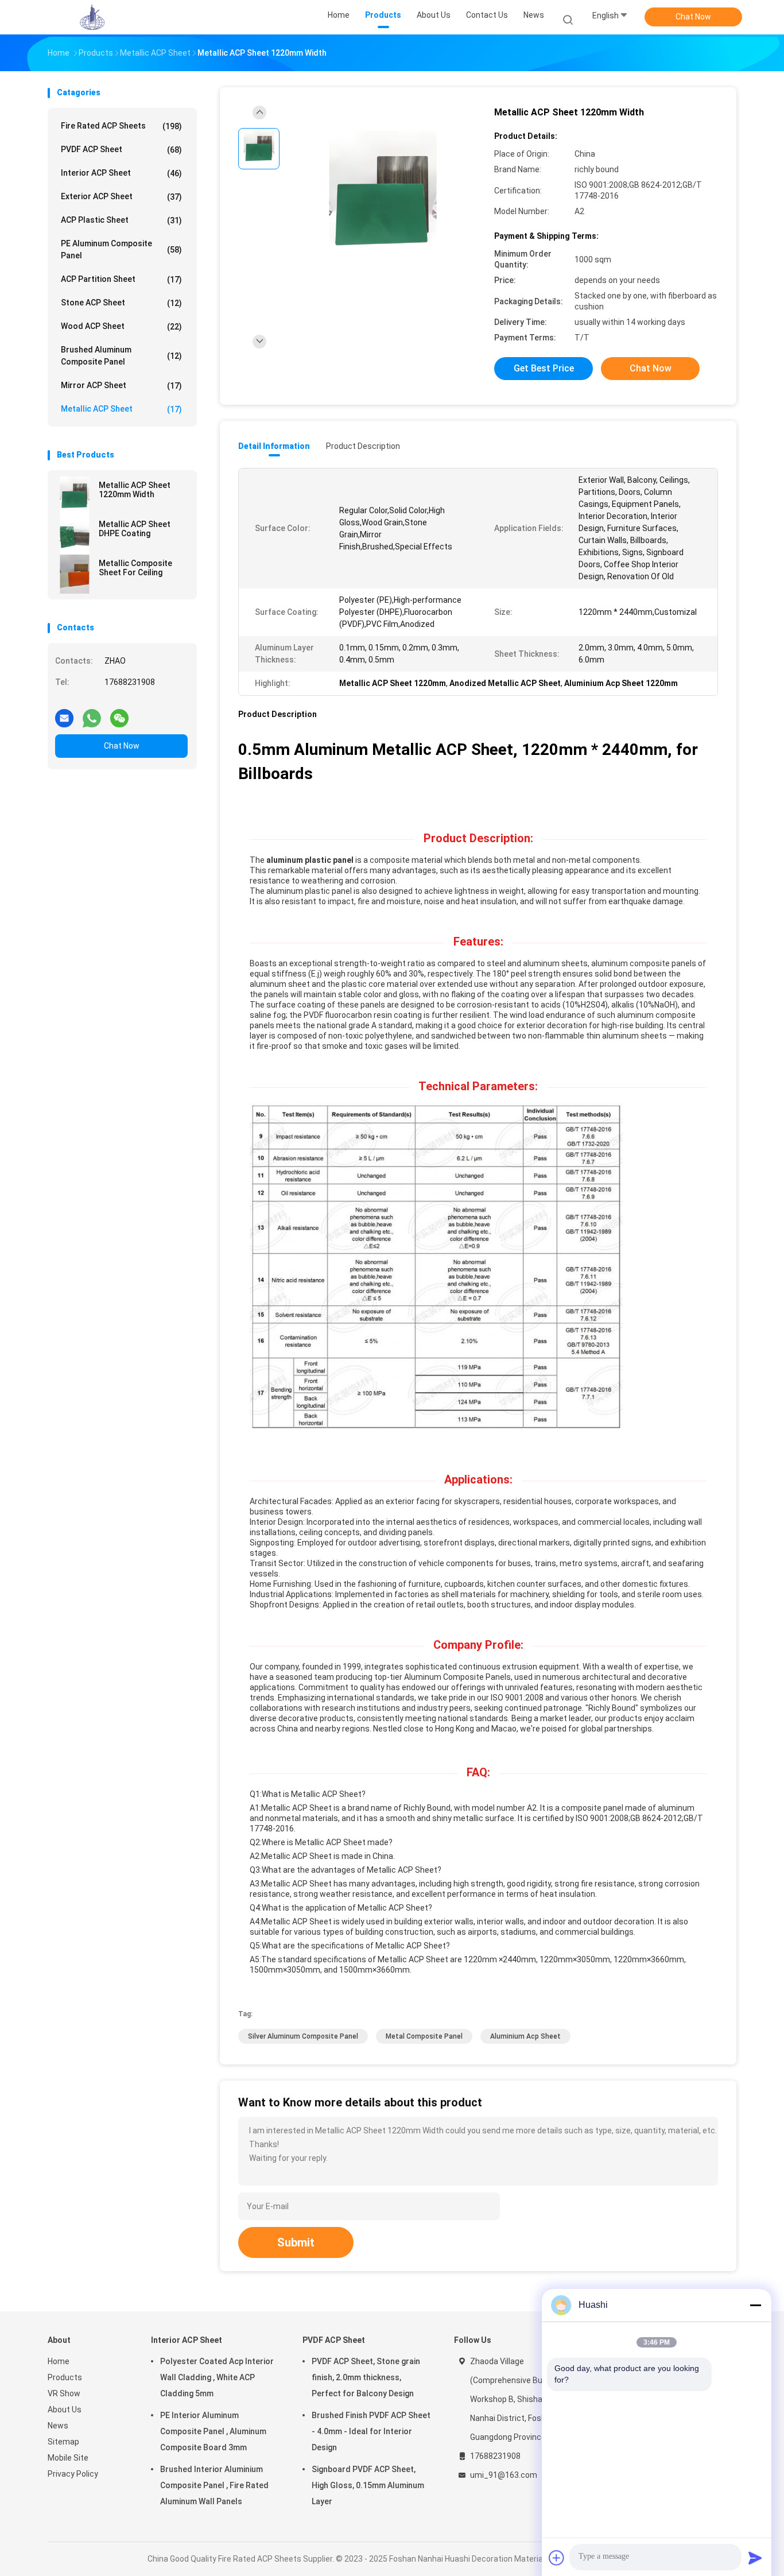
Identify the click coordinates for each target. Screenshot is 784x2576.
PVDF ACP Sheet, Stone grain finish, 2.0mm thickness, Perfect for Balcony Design (366, 2377)
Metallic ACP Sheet (121, 409)
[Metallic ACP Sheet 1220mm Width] (75, 496)
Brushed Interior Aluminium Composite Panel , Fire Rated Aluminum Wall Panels (214, 2485)
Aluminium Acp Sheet (525, 2036)
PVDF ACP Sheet (121, 150)
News (58, 2426)
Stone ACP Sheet (121, 303)
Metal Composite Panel (424, 2036)
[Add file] (557, 2558)
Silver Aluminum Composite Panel (303, 2036)
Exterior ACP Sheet (121, 197)
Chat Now (693, 17)
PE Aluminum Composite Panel (121, 249)
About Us (65, 2410)
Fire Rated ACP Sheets (121, 126)
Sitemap (63, 2442)
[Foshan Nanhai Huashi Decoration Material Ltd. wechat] (119, 714)
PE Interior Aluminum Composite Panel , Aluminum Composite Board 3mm (213, 2431)
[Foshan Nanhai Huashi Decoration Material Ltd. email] (64, 714)
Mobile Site (68, 2458)
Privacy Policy (73, 2474)
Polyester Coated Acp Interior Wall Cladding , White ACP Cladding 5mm (217, 2377)
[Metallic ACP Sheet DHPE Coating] (75, 535)
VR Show (64, 2393)
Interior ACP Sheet (121, 173)
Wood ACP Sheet (121, 326)
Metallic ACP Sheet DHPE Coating (135, 529)
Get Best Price (544, 368)
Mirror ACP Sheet (121, 386)
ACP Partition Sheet (121, 279)
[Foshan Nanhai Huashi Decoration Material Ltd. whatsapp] (92, 714)
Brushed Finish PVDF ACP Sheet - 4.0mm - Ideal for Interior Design (371, 2431)
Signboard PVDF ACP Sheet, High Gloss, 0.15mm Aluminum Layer (368, 2485)
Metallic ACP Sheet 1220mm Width (135, 490)
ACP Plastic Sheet (121, 220)
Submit (296, 2242)
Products (65, 2377)
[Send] (755, 2558)
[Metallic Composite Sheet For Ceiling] (75, 574)
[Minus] (755, 2305)
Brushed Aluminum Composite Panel (121, 356)
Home (59, 2361)
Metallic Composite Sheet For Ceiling (135, 568)
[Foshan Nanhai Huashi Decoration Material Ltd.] (92, 17)
